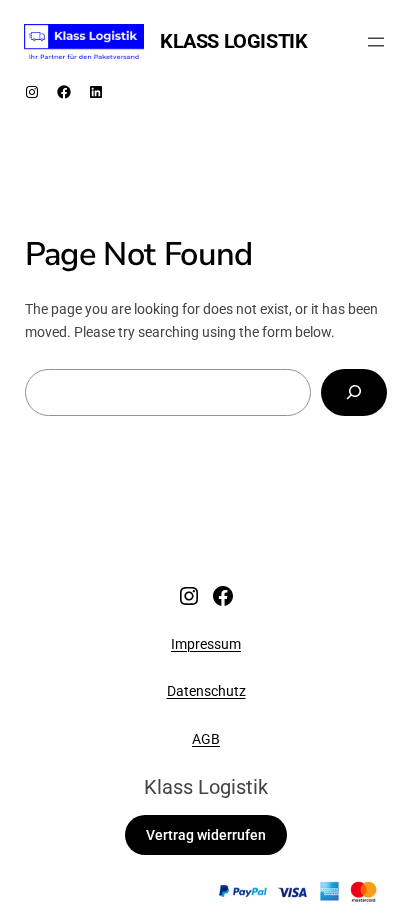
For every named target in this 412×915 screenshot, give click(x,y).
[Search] (354, 392)
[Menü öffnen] (376, 42)
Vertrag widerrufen (206, 835)
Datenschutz (206, 691)
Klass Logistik (233, 41)
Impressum (206, 644)
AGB (206, 739)
